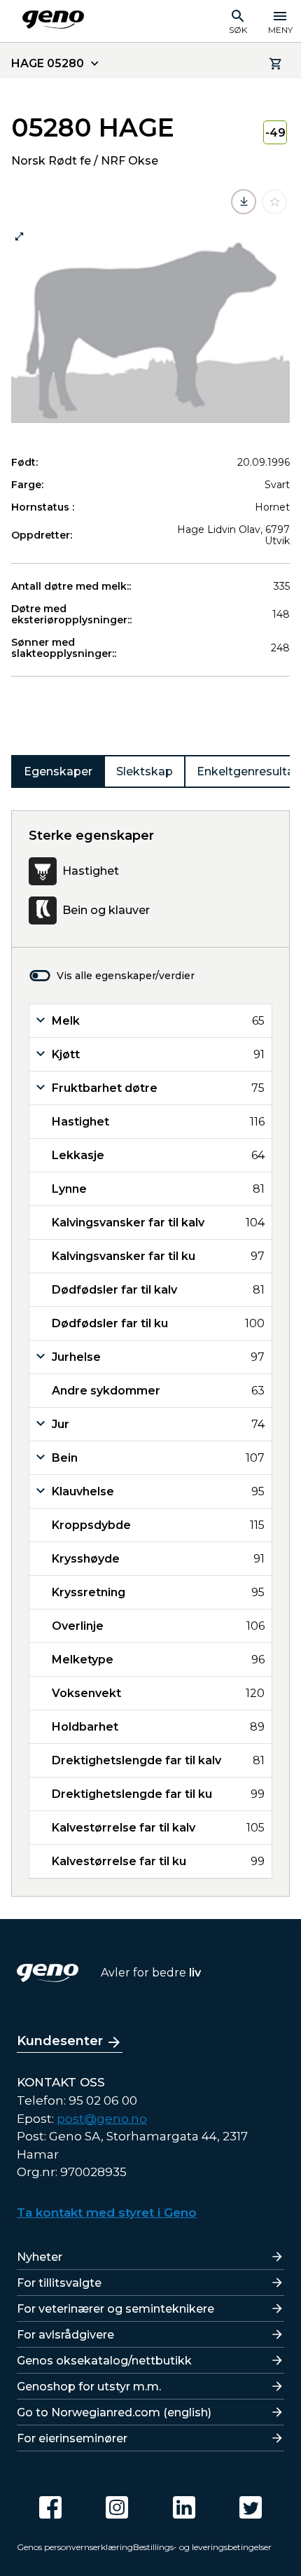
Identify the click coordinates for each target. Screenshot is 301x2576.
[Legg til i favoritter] (274, 202)
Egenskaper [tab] (58, 771)
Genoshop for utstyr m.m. (89, 2387)
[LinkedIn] (184, 2507)
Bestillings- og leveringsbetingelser (202, 2547)
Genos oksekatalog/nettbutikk (104, 2361)
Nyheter (40, 2257)
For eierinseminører (72, 2438)
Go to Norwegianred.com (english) (114, 2412)
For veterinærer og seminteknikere (115, 2309)
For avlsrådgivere (65, 2335)
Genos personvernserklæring (75, 2547)
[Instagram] (117, 2507)
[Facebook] (50, 2507)
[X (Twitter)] (251, 2507)
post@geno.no (102, 2119)
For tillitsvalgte (59, 2283)
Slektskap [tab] (145, 771)
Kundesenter (60, 2041)
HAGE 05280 (48, 63)
